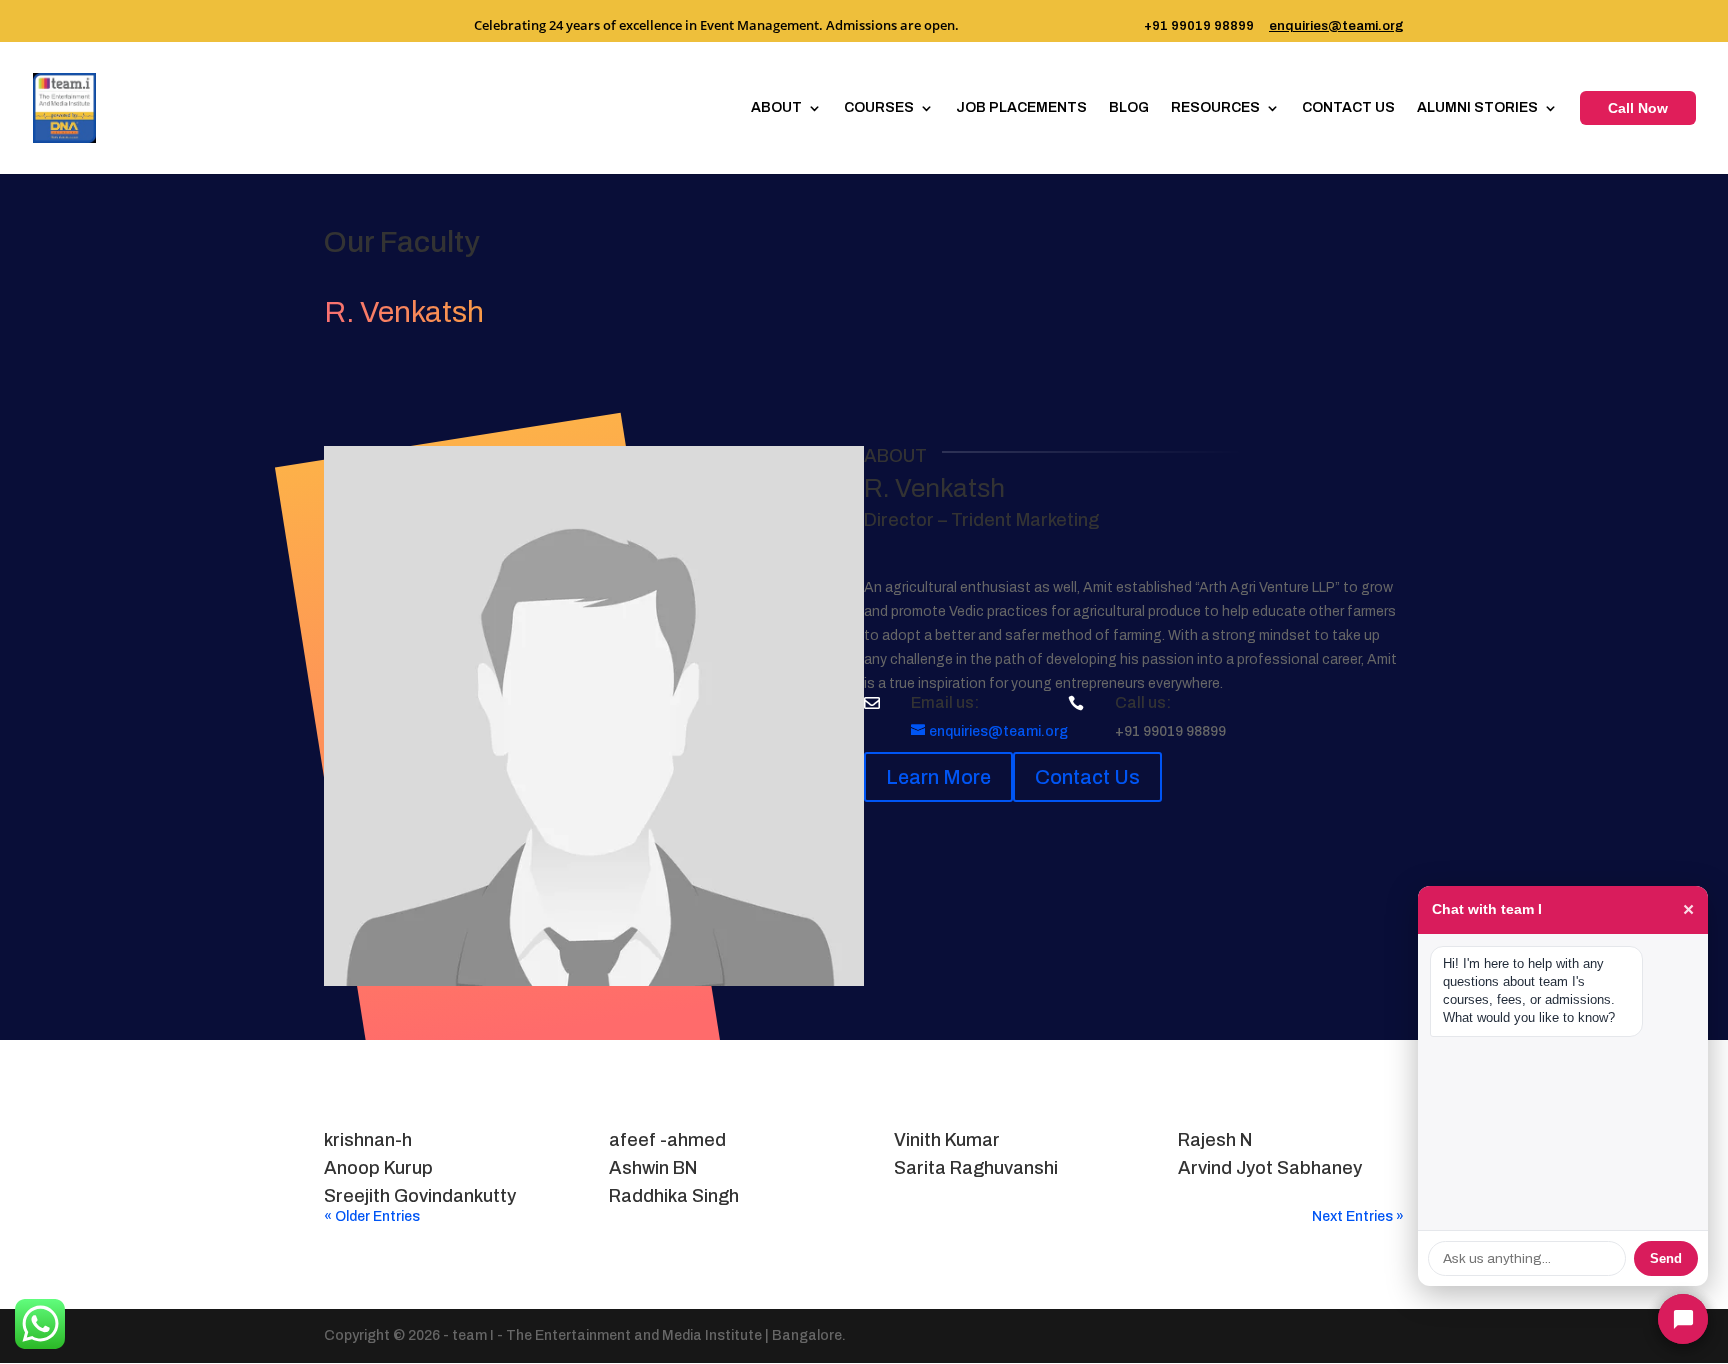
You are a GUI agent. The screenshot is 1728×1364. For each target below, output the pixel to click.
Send (1666, 1258)
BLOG (1129, 108)
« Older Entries (372, 1216)
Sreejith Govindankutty (420, 1196)
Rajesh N (1215, 1140)
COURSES (879, 108)
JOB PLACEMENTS (1021, 108)
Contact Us (1087, 777)
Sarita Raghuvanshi (976, 1168)
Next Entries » (1358, 1216)
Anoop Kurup (378, 1168)
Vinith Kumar (947, 1140)
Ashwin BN (653, 1168)
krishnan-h (368, 1140)
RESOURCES (1215, 108)
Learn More (938, 777)
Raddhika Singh (674, 1196)
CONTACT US (1348, 108)
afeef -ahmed (667, 1140)
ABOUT (776, 108)
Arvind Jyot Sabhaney (1270, 1168)
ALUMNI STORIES (1477, 108)
